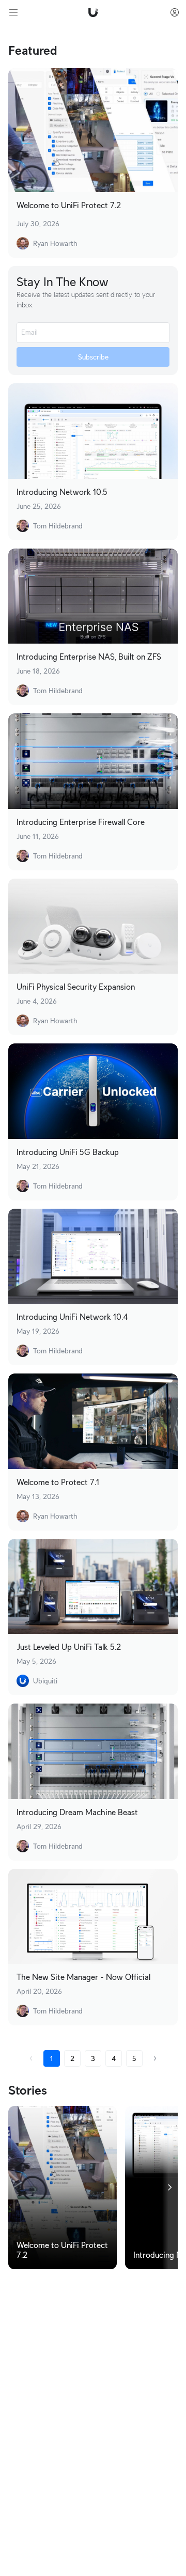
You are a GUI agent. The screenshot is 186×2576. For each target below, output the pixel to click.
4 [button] (114, 2058)
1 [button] (52, 2058)
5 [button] (134, 2058)
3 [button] (93, 2058)
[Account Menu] (175, 12)
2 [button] (72, 2058)
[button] (31, 2058)
